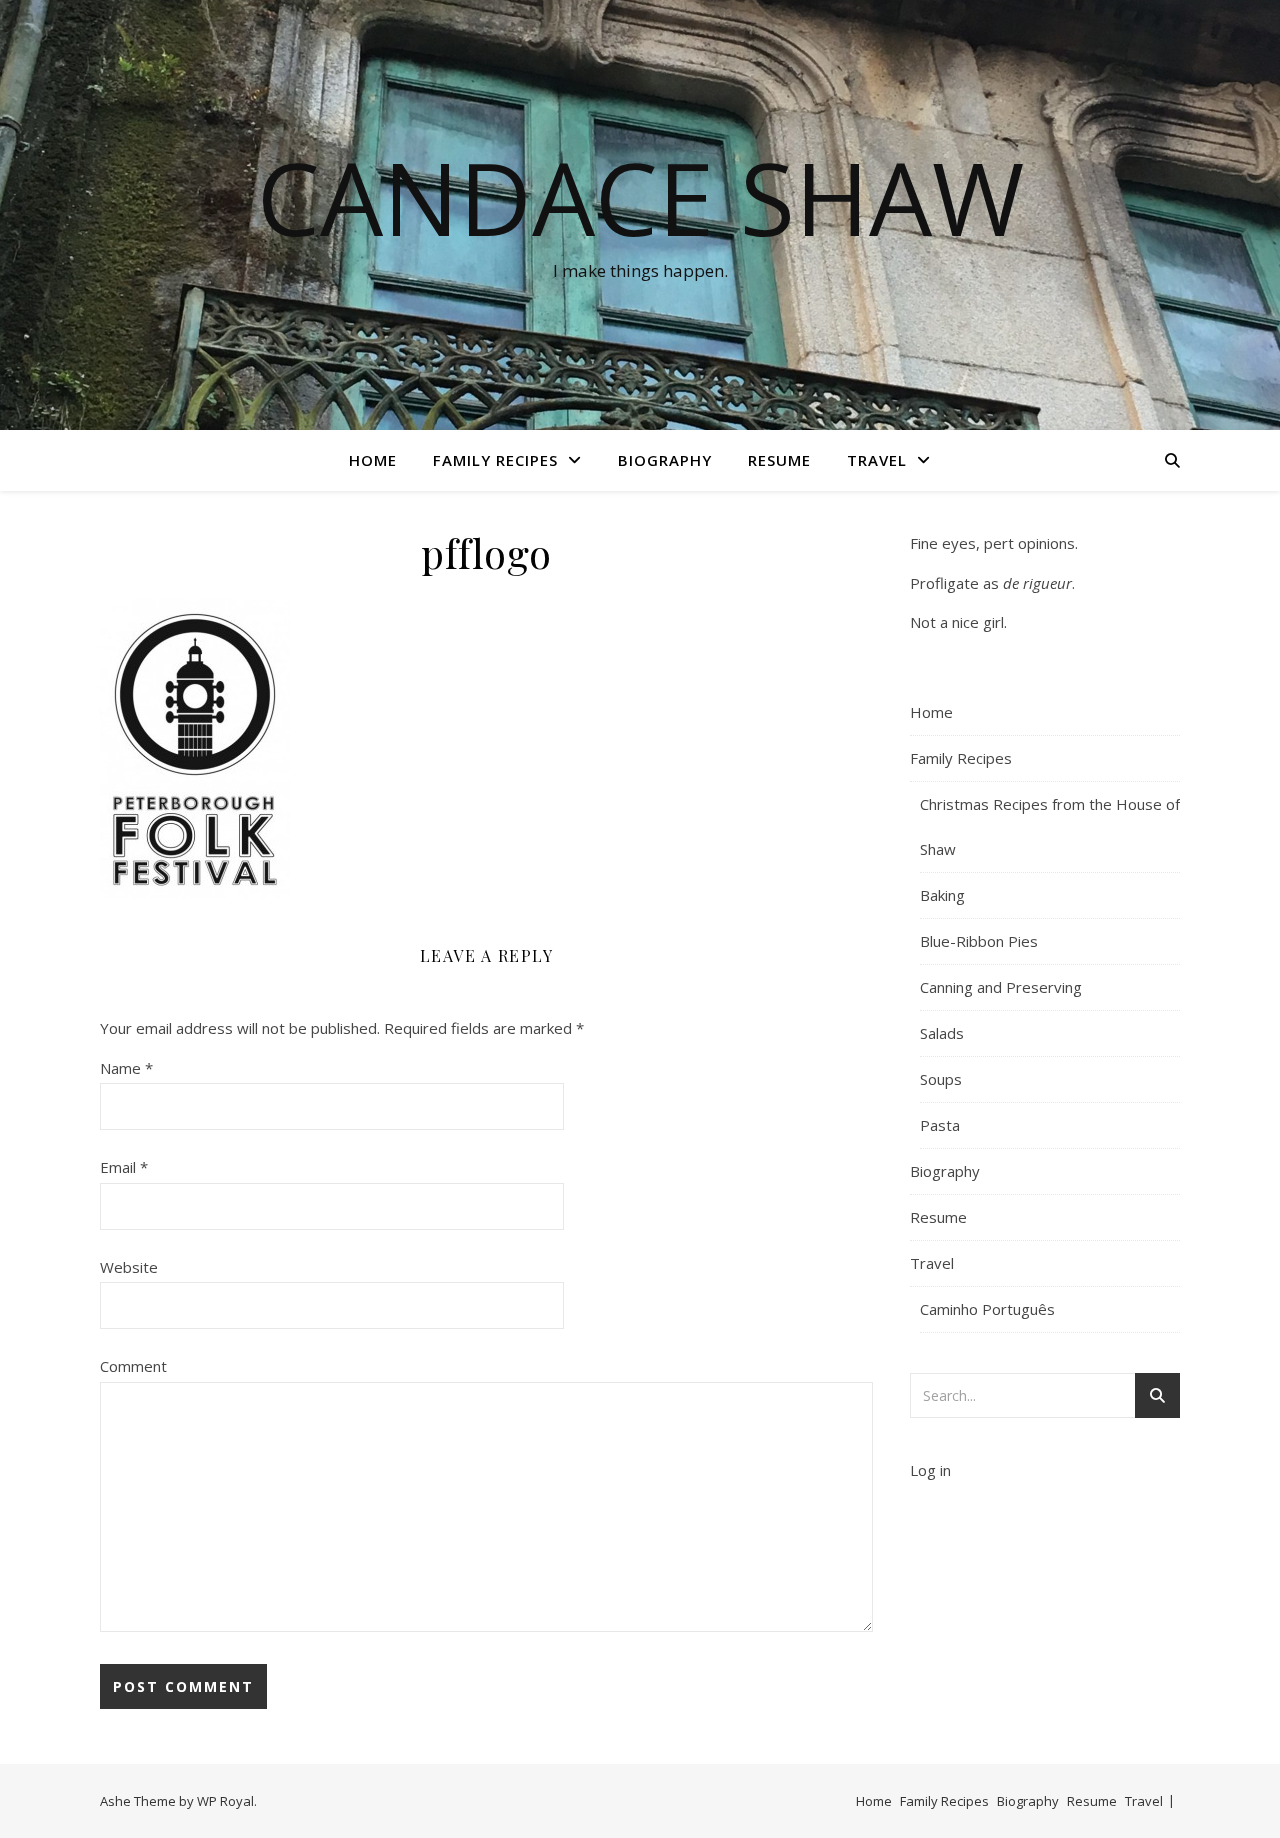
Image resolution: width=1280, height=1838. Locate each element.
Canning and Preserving (1001, 987)
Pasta (940, 1125)
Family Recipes (495, 460)
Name (126, 1068)
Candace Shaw (640, 197)
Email (124, 1167)
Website (129, 1267)
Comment (133, 1366)
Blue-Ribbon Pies (979, 941)
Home (373, 460)
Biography (665, 460)
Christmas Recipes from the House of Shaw (1050, 826)
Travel (877, 460)
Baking (942, 895)
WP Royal (225, 1801)
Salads (942, 1033)
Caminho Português (987, 1309)
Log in (930, 1470)
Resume (779, 460)
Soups (941, 1079)
